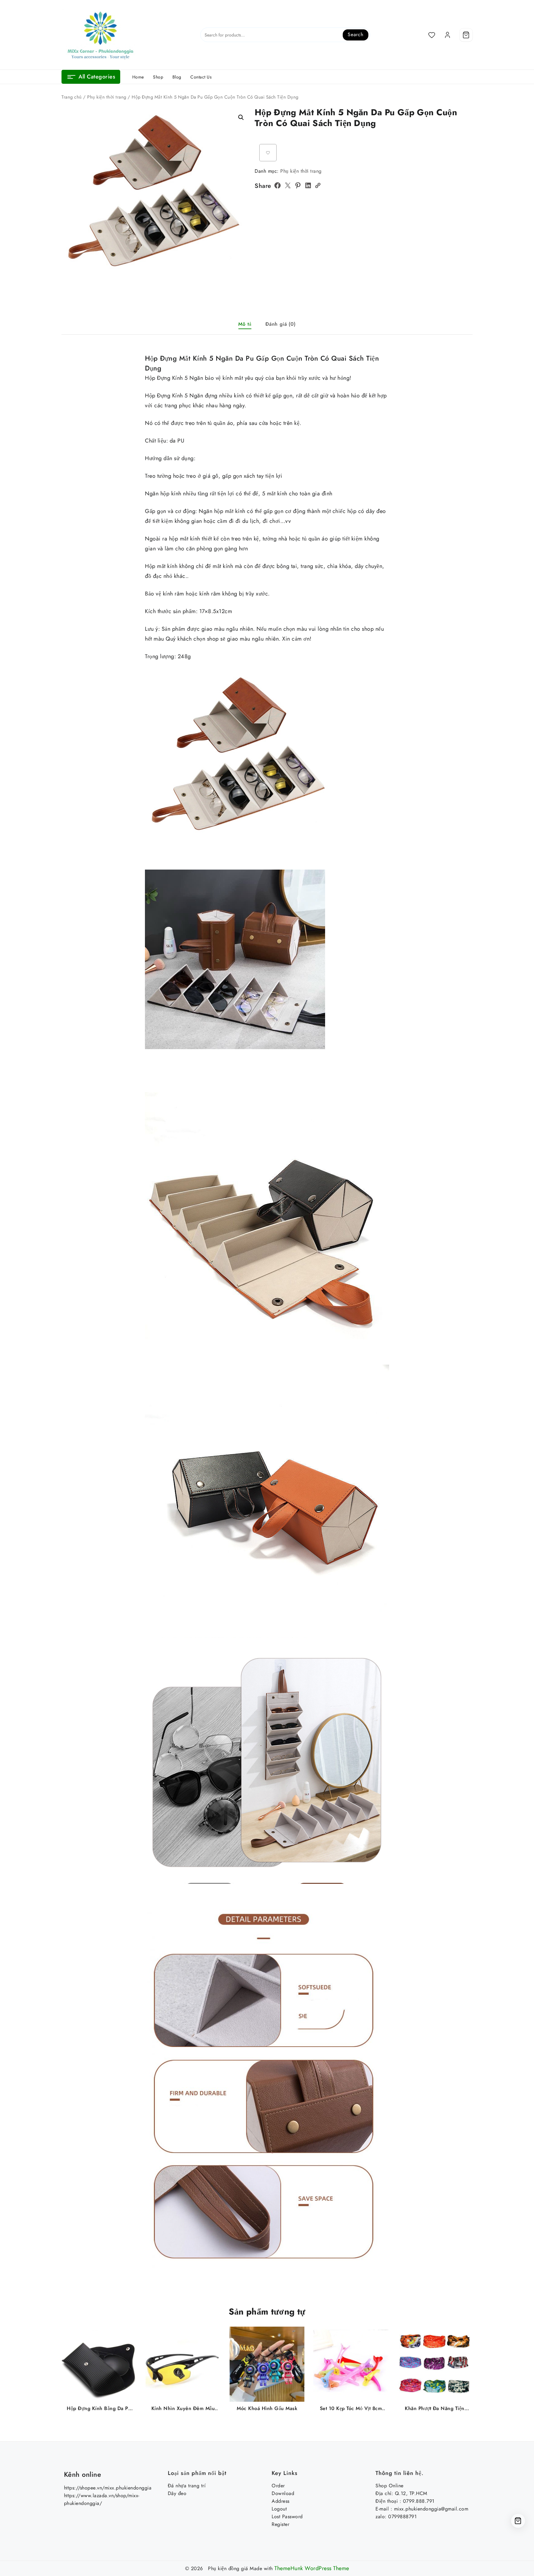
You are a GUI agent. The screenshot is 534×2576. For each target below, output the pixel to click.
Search (356, 34)
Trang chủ (72, 97)
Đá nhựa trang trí (187, 2486)
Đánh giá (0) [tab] (281, 324)
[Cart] (466, 35)
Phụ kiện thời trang (107, 97)
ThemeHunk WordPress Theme (312, 2568)
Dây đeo (177, 2493)
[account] (447, 35)
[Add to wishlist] (268, 153)
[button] (241, 117)
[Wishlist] (432, 35)
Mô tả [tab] (245, 324)
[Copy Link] (318, 185)
